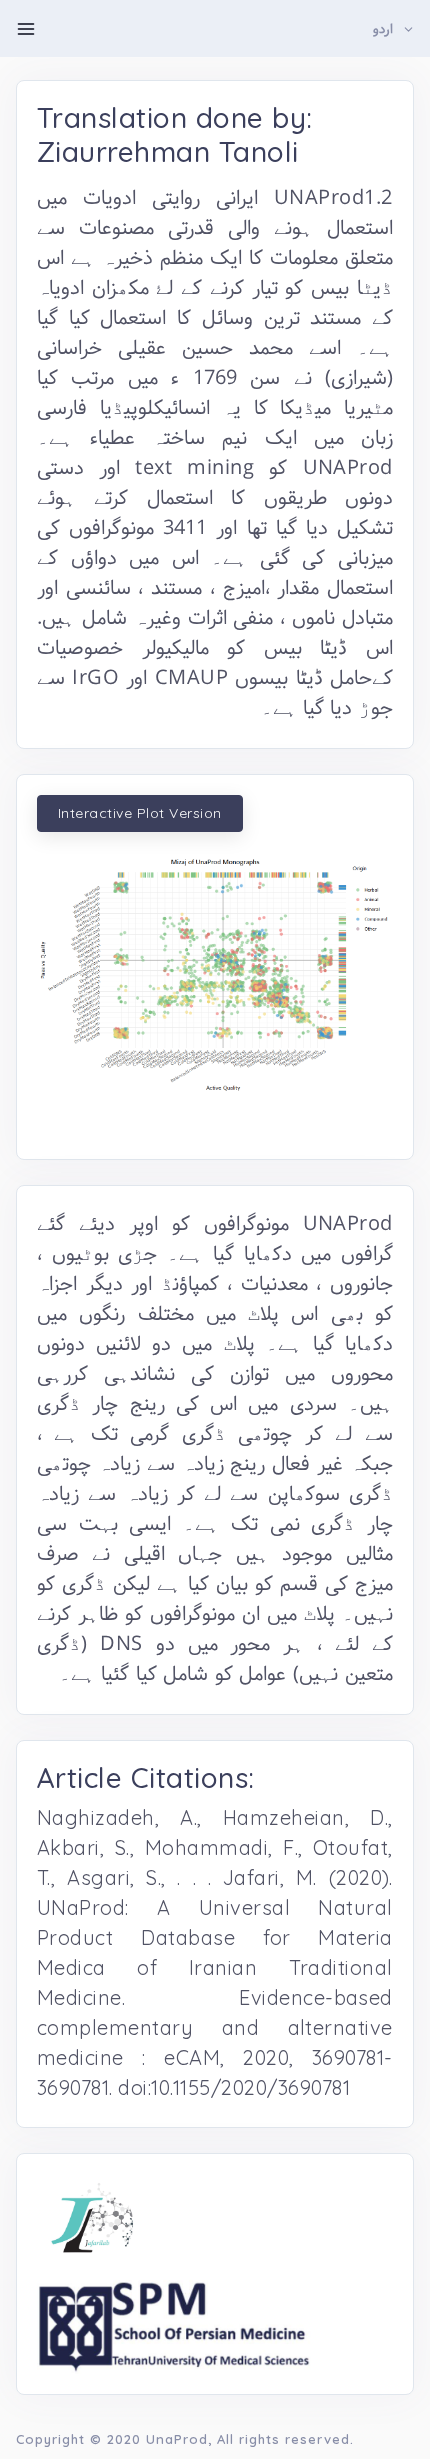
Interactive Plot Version (140, 813)
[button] (394, 29)
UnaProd (177, 2439)
